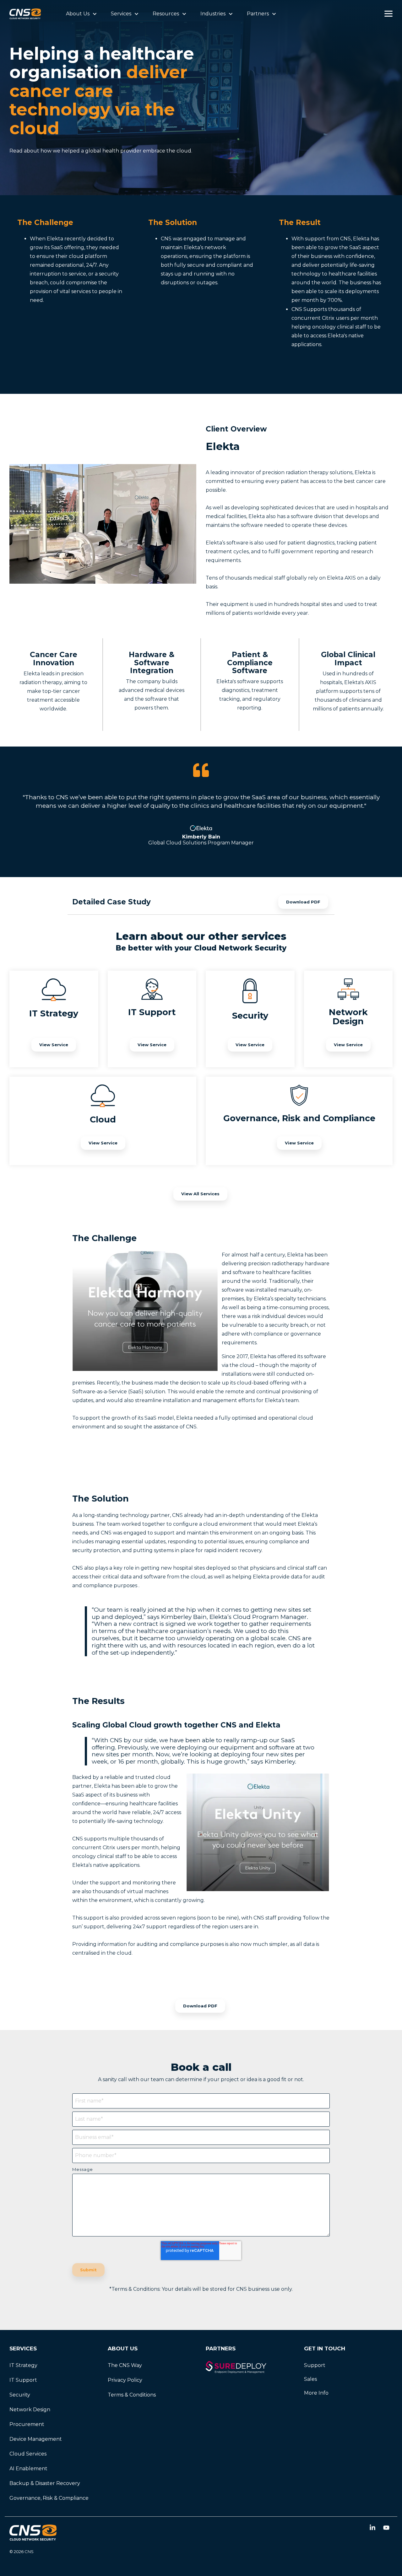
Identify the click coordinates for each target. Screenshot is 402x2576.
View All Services (200, 1194)
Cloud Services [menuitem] (28, 2454)
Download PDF (303, 902)
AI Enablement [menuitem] (28, 2469)
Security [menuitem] (20, 2395)
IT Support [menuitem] (23, 2380)
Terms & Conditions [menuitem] (132, 2395)
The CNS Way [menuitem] (125, 2365)
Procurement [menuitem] (27, 2424)
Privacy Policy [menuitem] (125, 2380)
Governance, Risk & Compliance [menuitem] (49, 2498)
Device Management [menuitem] (36, 2439)
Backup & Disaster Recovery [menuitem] (45, 2483)
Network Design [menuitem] (30, 2410)
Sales (310, 2379)
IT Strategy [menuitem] (23, 2365)
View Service (54, 1045)
